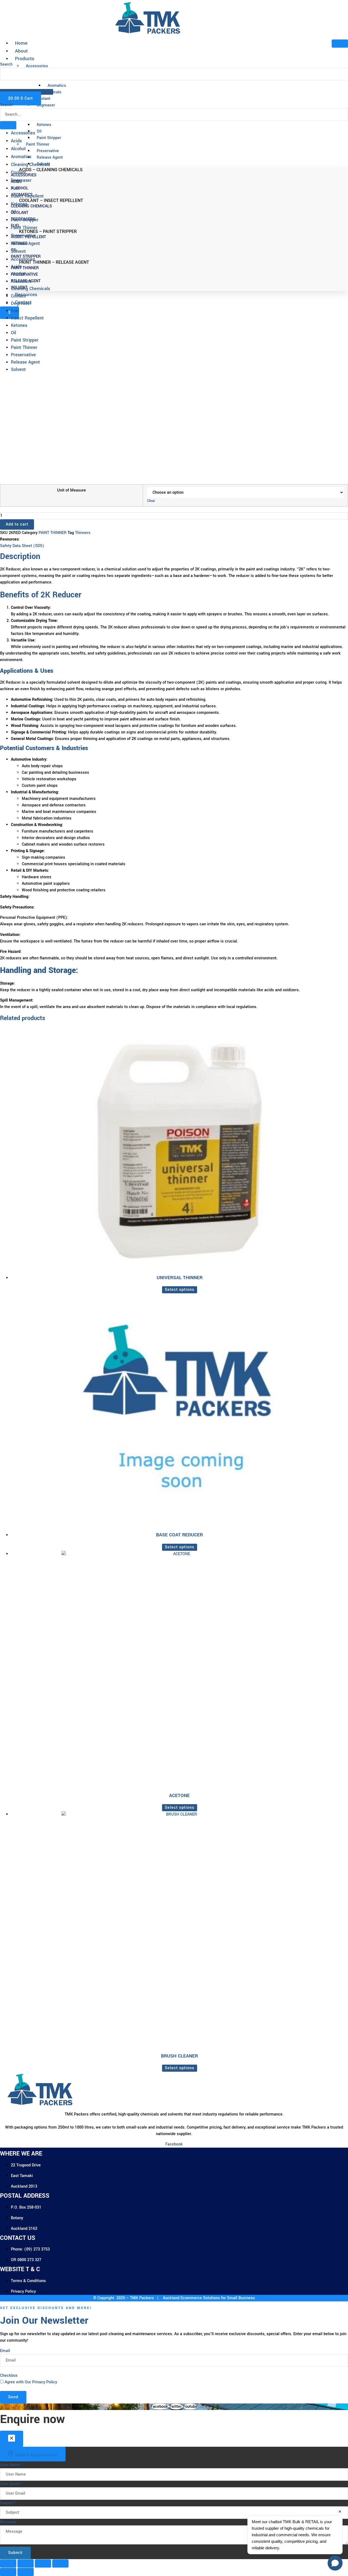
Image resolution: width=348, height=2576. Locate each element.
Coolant (18, 172)
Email (5, 2351)
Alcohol (18, 149)
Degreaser (21, 180)
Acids (16, 141)
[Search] (8, 85)
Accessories (23, 133)
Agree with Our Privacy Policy (31, 2382)
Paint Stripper (25, 220)
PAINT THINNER (53, 533)
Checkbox (9, 2376)
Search (6, 105)
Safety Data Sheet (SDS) (22, 546)
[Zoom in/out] (8, 2563)
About (21, 51)
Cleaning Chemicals (30, 165)
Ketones (19, 204)
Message (8, 2522)
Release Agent (25, 243)
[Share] (43, 2563)
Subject (8, 2503)
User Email (11, 2484)
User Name (11, 2465)
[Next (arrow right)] (26, 2572)
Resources (26, 295)
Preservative (23, 236)
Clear (151, 501)
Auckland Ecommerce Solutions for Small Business (208, 2298)
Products (25, 59)
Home (21, 43)
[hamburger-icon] (340, 44)
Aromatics (21, 157)
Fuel (15, 188)
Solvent (18, 251)
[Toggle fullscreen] (26, 2563)
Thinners (83, 533)
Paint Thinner (24, 228)
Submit (15, 2553)
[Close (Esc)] (60, 2563)
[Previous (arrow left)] (8, 2572)
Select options (180, 1290)
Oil (13, 212)
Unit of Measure (72, 490)
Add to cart (17, 524)
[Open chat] (335, 2563)
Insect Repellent (27, 196)
